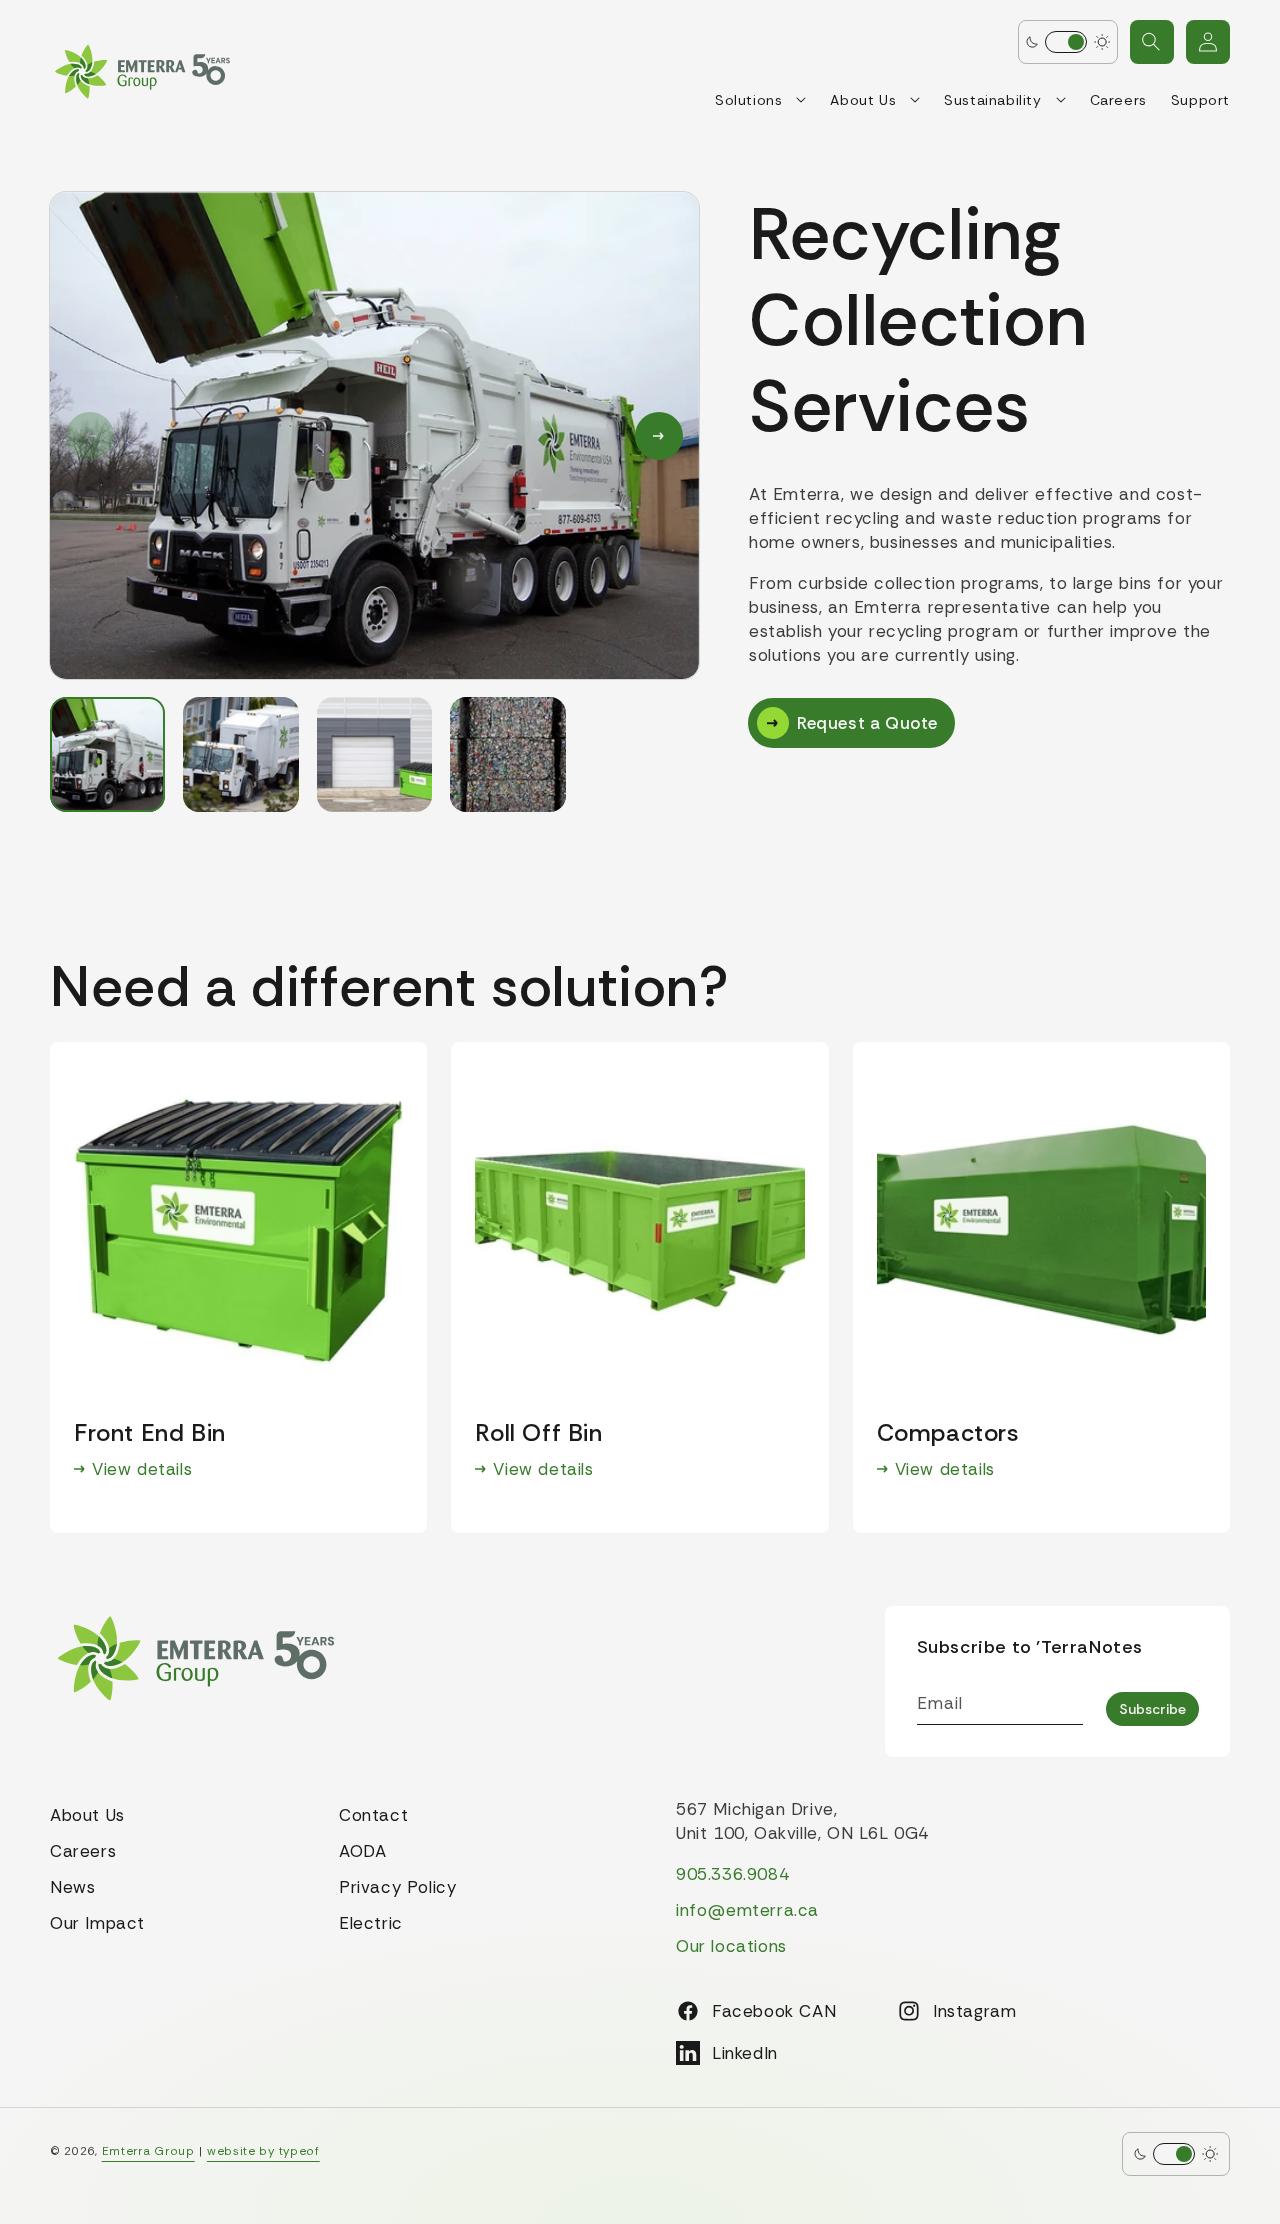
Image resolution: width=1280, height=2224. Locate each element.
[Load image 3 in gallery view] (374, 754)
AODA (362, 1851)
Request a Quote (867, 723)
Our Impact (97, 1923)
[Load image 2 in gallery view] (240, 754)
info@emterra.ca (747, 1910)
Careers (83, 1851)
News (72, 1887)
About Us (87, 1815)
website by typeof (263, 2151)
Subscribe (1152, 1709)
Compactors (948, 1434)
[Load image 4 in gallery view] (507, 754)
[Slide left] (90, 436)
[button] (1152, 42)
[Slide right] (659, 436)
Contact (373, 1815)
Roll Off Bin (538, 1434)
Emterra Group (148, 2151)
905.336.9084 (732, 1874)
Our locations (731, 1946)
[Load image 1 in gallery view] (107, 754)
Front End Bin (150, 1434)
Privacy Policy (397, 1887)
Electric (371, 1923)
